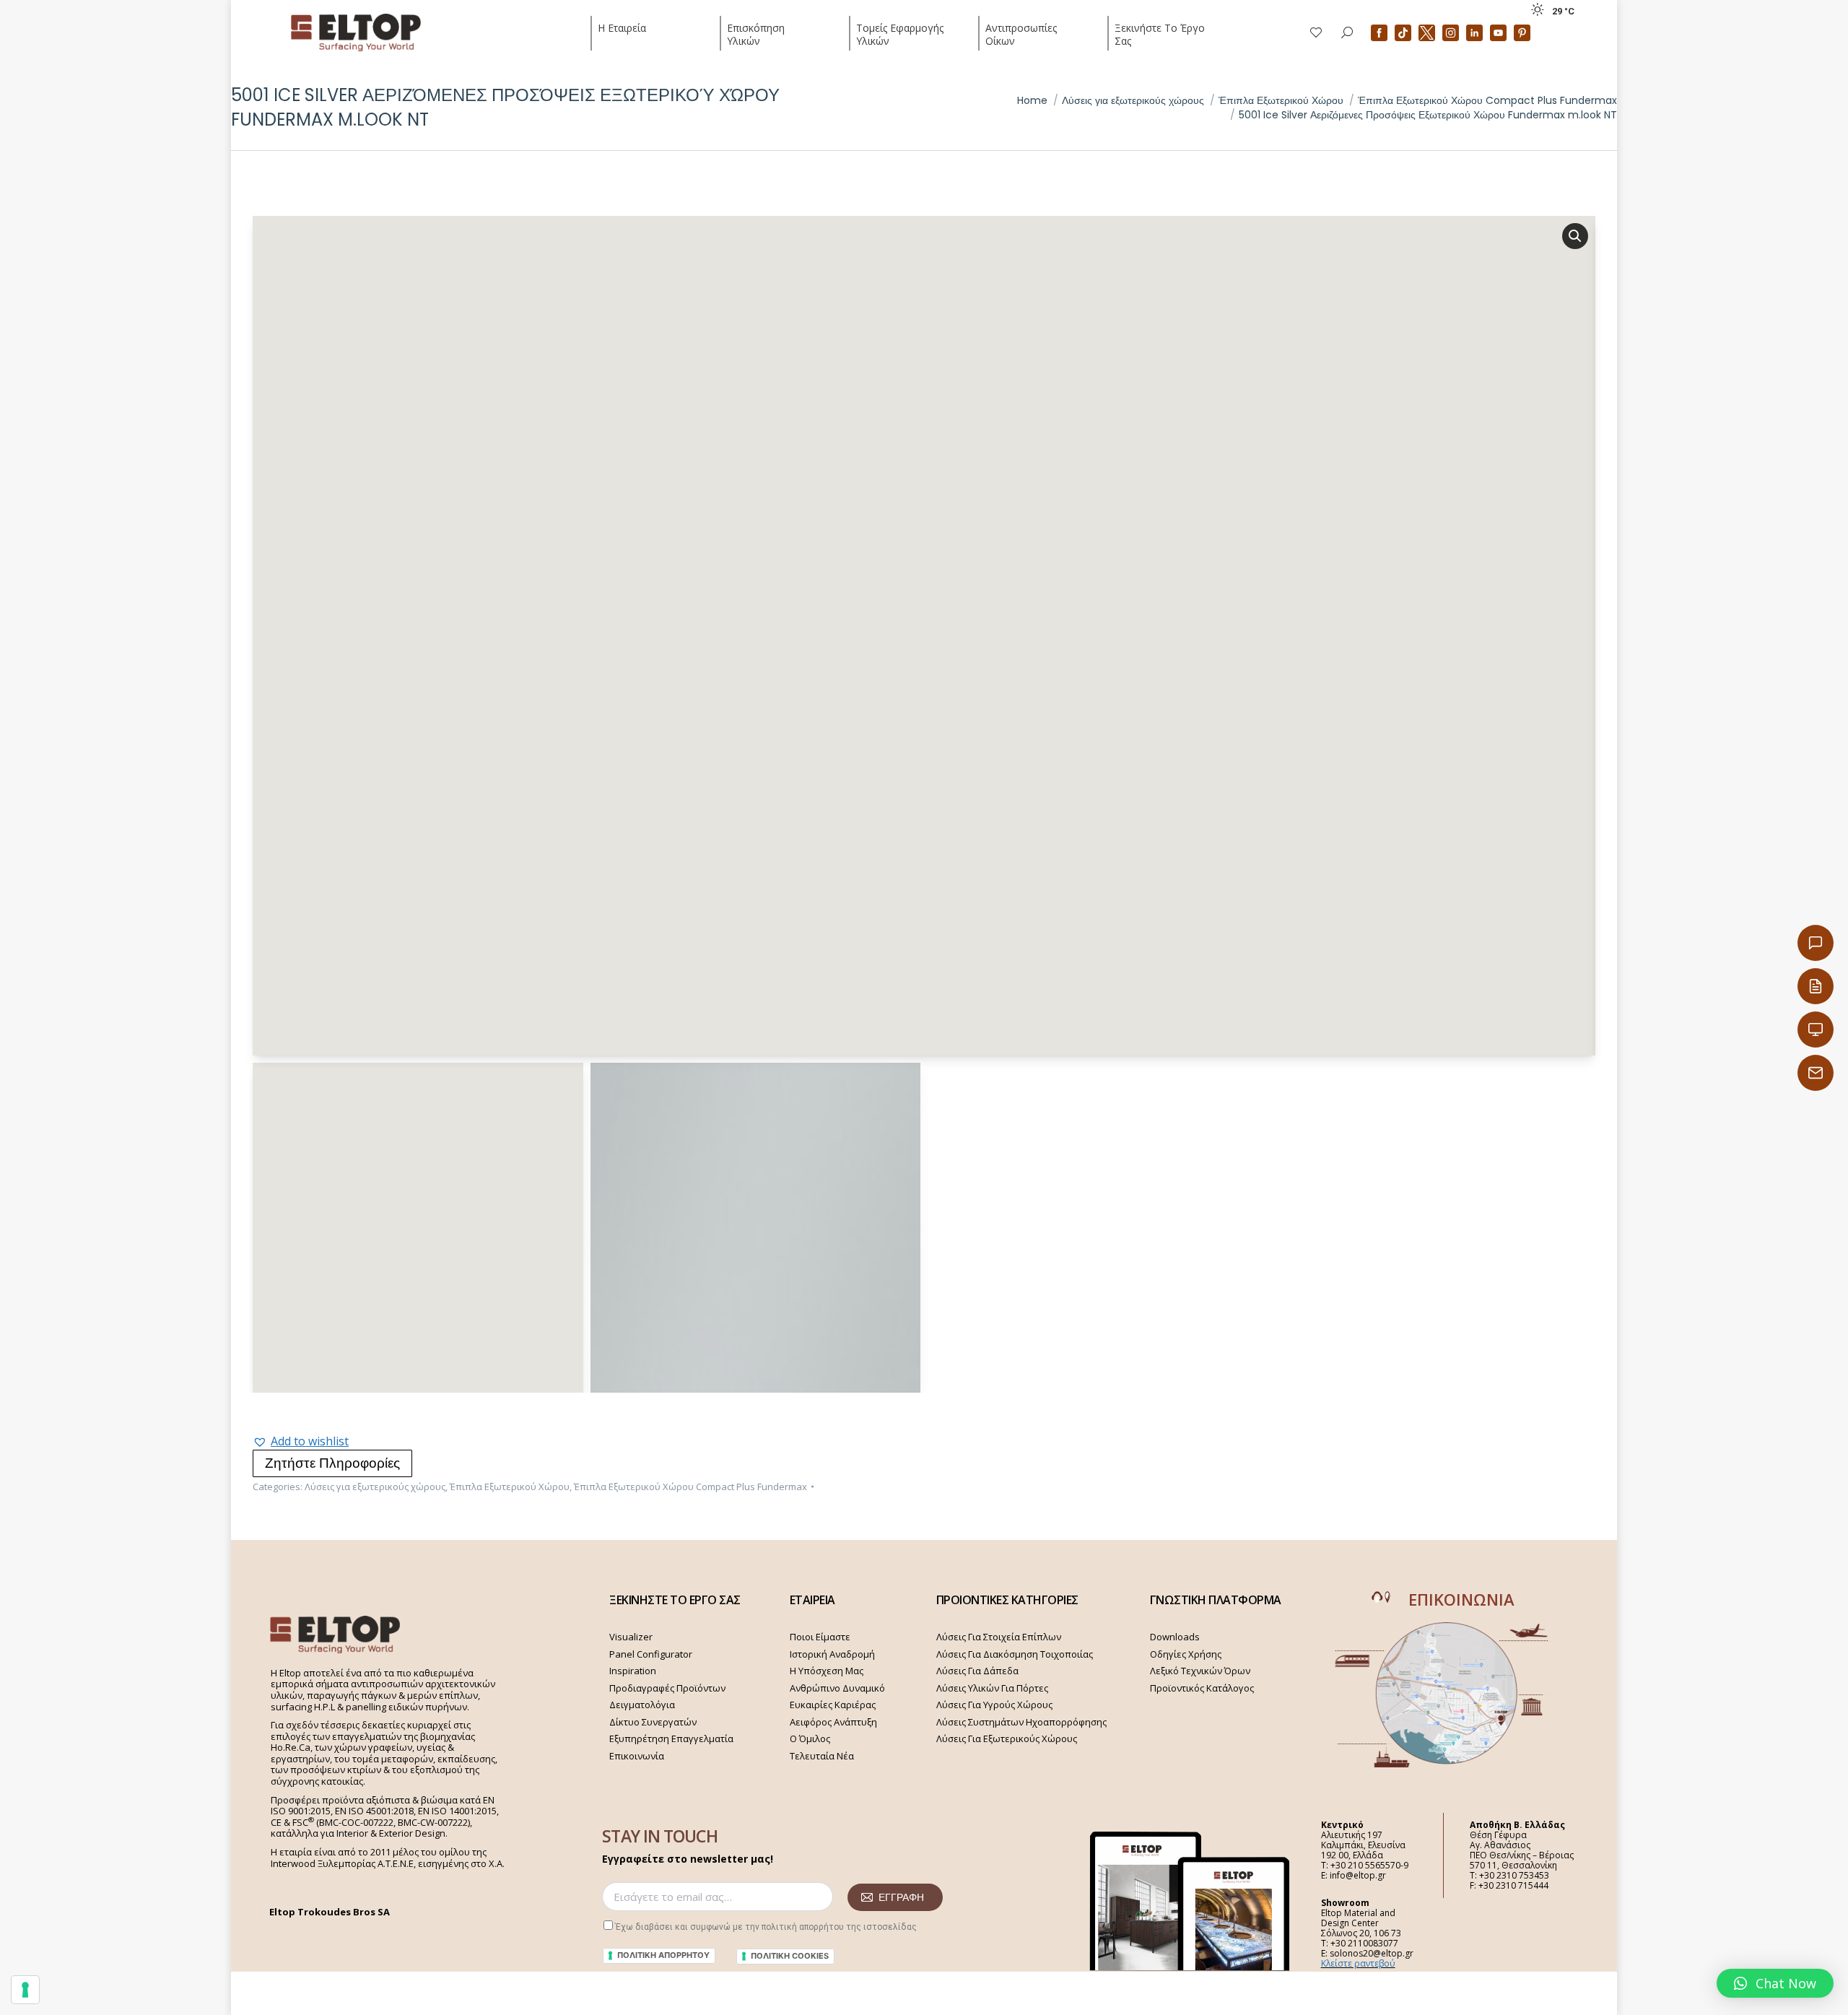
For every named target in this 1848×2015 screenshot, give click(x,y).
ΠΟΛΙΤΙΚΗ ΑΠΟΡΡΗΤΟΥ (663, 1955)
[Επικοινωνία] (1816, 943)
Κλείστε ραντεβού (1358, 1963)
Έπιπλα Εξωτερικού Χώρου (510, 1487)
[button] (301, 1441)
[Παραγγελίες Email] (1816, 1073)
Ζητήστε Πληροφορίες (332, 1463)
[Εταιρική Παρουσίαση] (1816, 1030)
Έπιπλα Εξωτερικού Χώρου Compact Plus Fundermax (690, 1487)
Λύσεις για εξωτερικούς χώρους (375, 1487)
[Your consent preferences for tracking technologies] (25, 1990)
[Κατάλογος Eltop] (1816, 986)
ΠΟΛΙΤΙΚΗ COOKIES (790, 1956)
